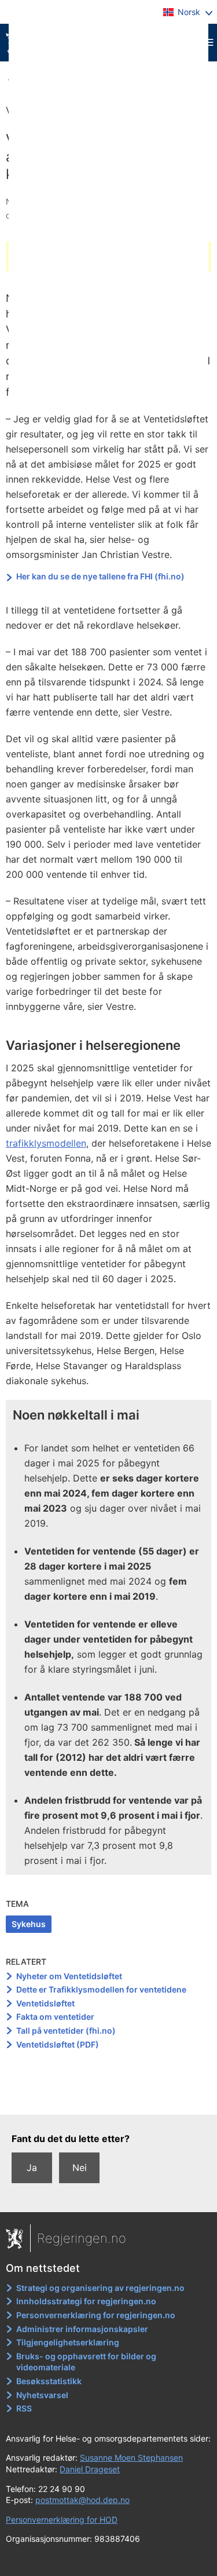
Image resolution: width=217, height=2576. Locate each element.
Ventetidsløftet (45, 2003)
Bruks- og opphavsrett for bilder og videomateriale (86, 2362)
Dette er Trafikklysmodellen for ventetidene (101, 1989)
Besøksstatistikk (49, 2381)
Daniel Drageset (90, 2469)
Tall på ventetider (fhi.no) (66, 2030)
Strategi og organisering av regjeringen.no (100, 2288)
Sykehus (29, 1924)
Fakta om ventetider (55, 2017)
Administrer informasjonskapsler (82, 2329)
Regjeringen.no (82, 2238)
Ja (32, 2168)
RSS (24, 2408)
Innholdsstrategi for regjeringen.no (86, 2301)
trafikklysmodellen (46, 1143)
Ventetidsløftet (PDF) (58, 2044)
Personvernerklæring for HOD (62, 2520)
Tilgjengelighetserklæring (68, 2342)
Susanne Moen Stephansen (131, 2458)
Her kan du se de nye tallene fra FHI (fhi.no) (100, 576)
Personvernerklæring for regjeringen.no (96, 2315)
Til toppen (109, 2097)
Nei (80, 2168)
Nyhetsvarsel (42, 2395)
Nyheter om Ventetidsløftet (69, 1976)
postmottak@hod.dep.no (82, 2500)
